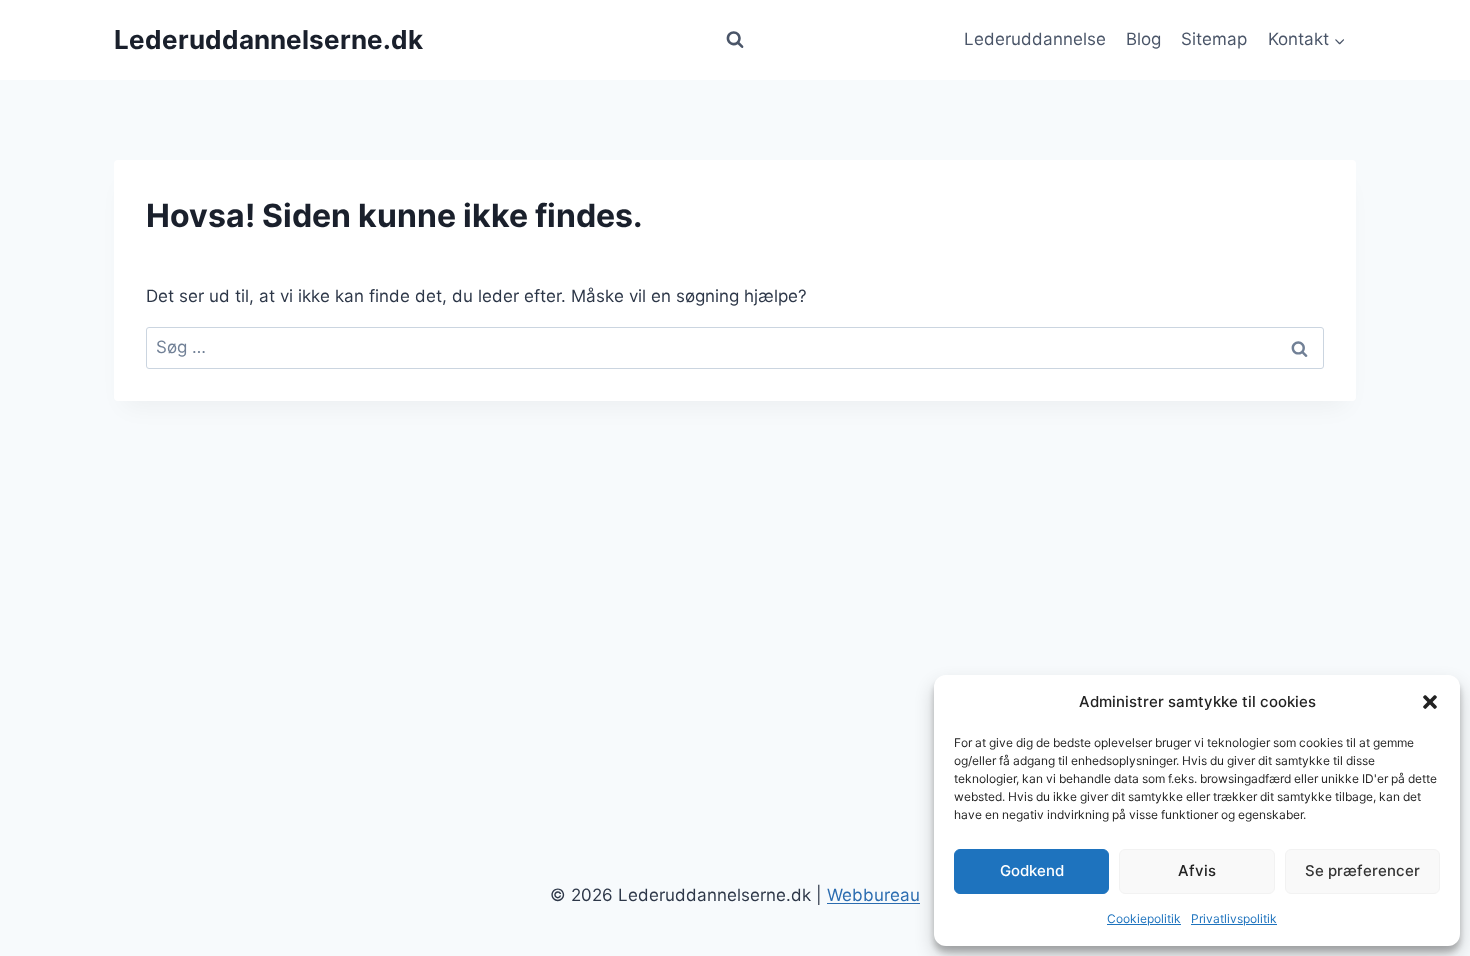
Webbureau (873, 895)
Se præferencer (1362, 870)
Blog (1143, 39)
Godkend (1032, 870)
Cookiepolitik (1144, 918)
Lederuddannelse (1035, 39)
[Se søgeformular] (735, 40)
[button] (1430, 702)
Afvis (1197, 870)
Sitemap (1214, 39)
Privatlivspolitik (1234, 918)
